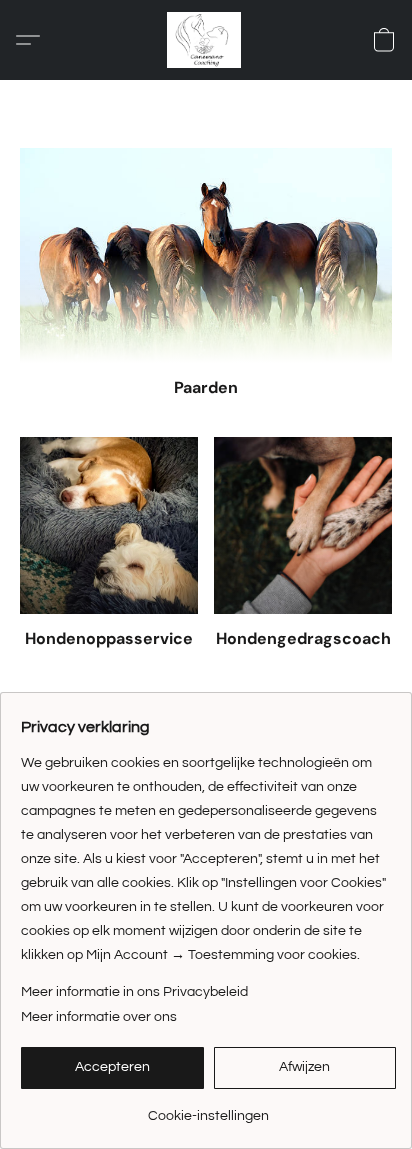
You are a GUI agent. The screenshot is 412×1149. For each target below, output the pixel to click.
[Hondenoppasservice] (109, 526)
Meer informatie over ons (99, 1017)
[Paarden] (206, 255)
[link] (208, 1108)
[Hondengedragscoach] (303, 526)
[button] (205, 40)
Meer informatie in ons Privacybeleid (134, 992)
